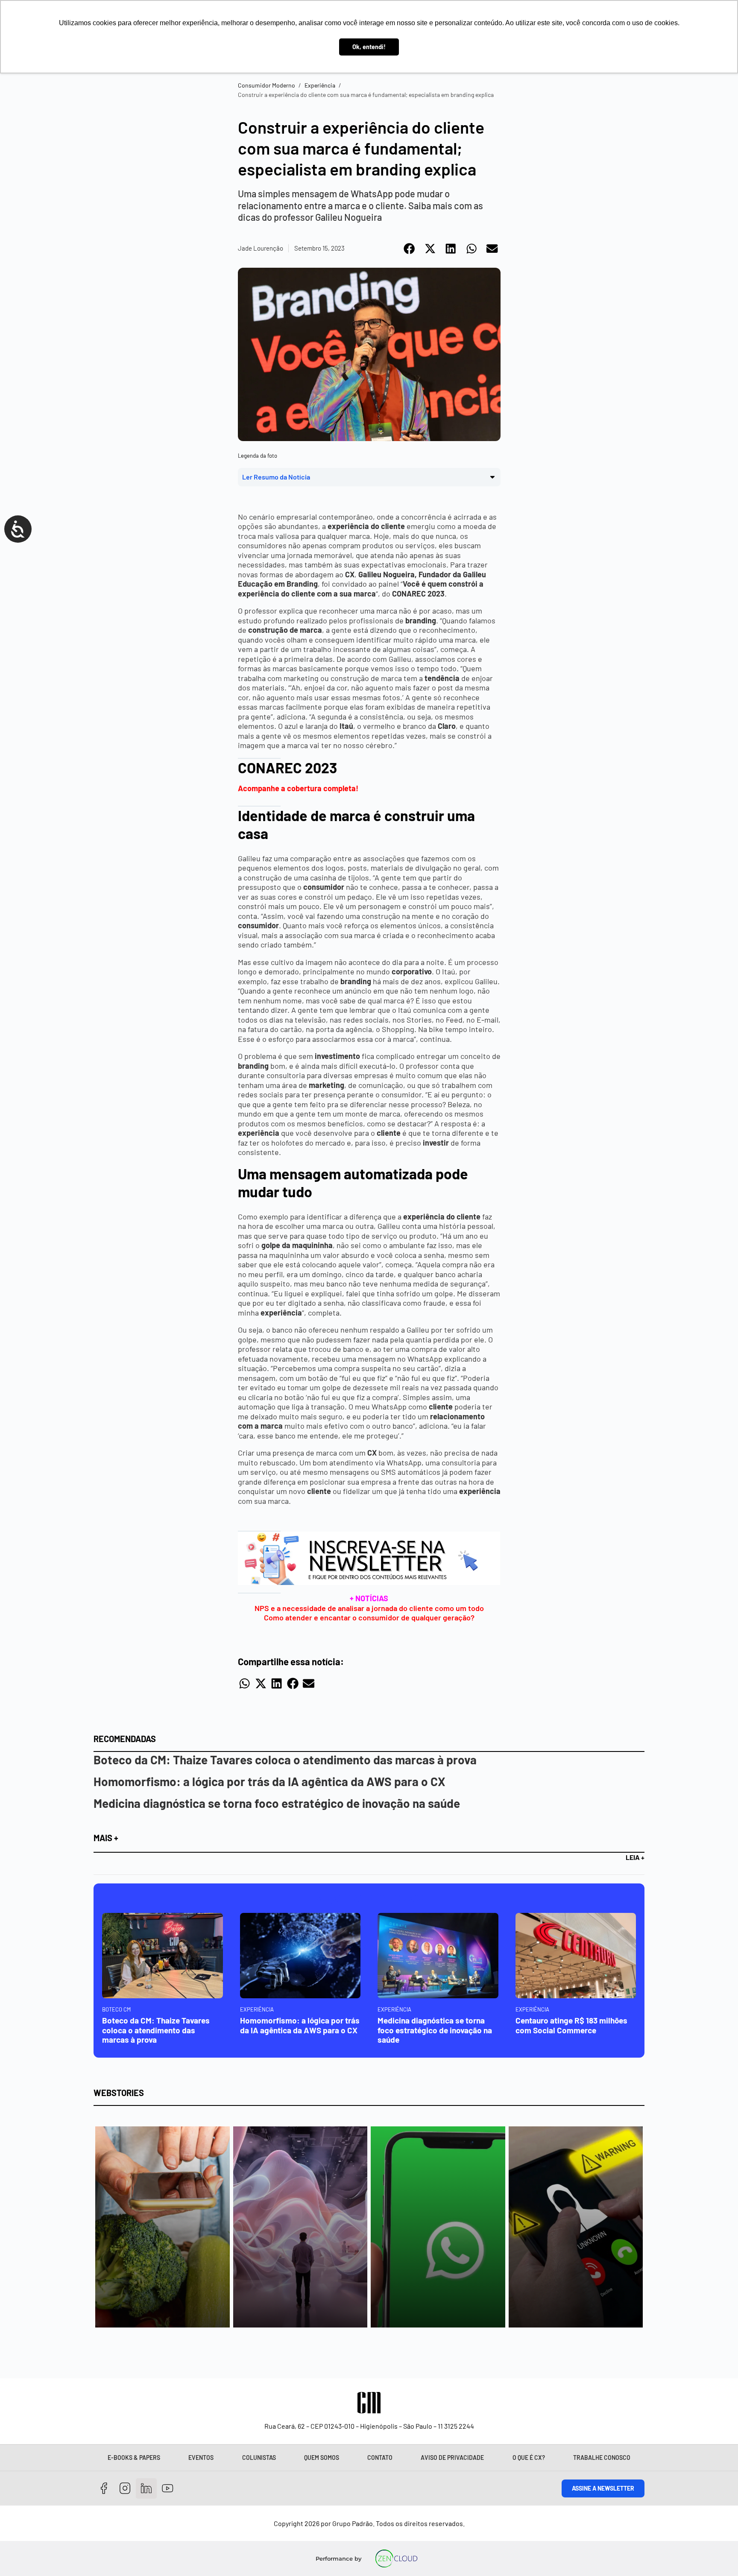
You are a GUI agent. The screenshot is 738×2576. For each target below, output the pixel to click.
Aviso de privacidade (452, 2458)
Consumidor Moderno (266, 85)
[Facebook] (104, 2489)
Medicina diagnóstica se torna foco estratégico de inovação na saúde (277, 1803)
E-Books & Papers (134, 2458)
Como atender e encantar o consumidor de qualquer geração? (369, 1617)
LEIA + (635, 1857)
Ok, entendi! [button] (369, 47)
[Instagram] (125, 2489)
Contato (380, 2458)
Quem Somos (322, 2458)
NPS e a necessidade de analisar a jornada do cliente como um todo (369, 1608)
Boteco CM (116, 2009)
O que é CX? (529, 2458)
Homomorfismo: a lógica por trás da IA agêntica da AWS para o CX (269, 1781)
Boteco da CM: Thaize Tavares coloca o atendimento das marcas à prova (285, 1760)
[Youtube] (168, 2489)
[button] (410, 249)
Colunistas (259, 2458)
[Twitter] (146, 2489)
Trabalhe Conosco (602, 2458)
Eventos (201, 2458)
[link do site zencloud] (397, 2558)
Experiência (320, 85)
